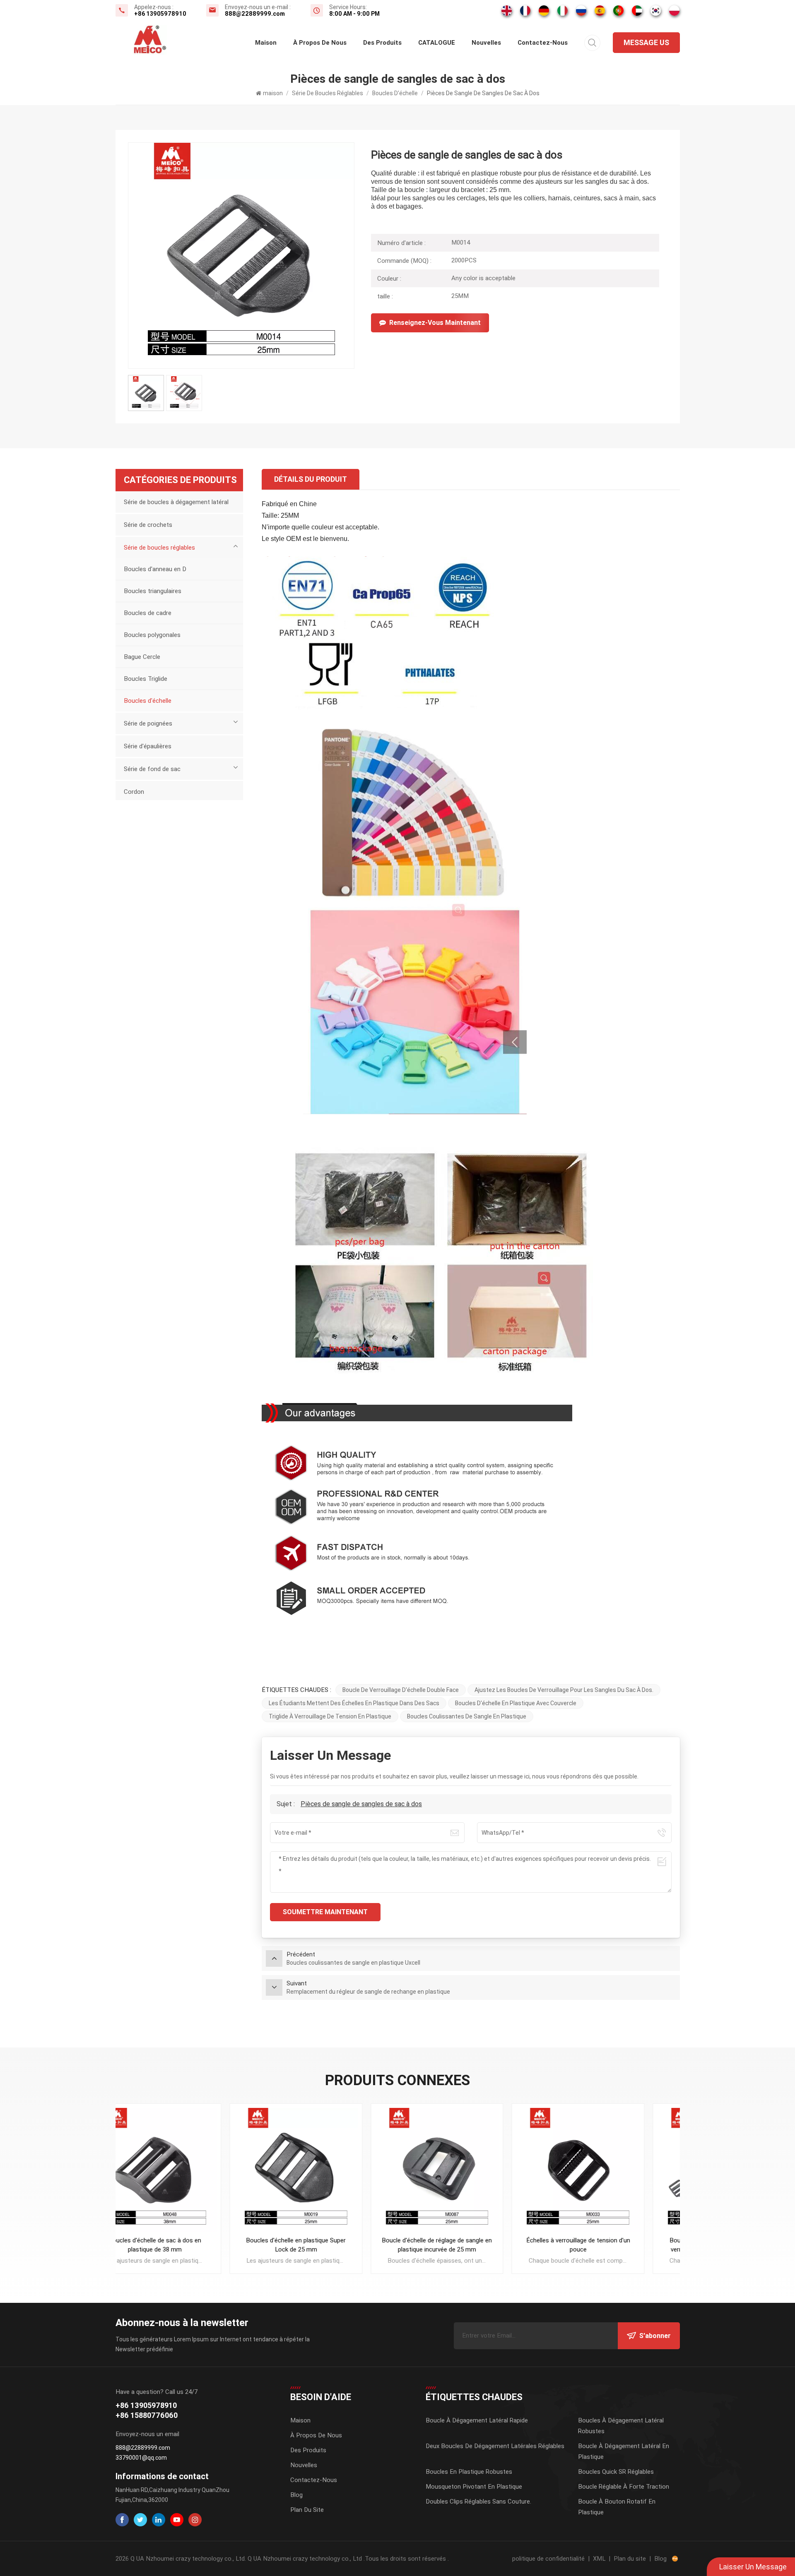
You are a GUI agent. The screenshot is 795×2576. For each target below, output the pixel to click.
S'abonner (655, 2336)
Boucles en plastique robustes (469, 2472)
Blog (296, 2495)
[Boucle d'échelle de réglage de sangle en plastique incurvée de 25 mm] (327, 2170)
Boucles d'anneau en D (155, 569)
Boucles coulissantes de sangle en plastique (467, 1716)
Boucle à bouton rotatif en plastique (617, 2507)
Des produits (382, 43)
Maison (300, 2420)
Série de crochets (148, 525)
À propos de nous (320, 43)
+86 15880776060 (147, 2415)
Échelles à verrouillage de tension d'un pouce (468, 2245)
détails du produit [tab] (311, 479)
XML (599, 2559)
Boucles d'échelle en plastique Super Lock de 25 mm (186, 2245)
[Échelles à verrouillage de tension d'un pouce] (468, 2170)
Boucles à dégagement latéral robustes (621, 2426)
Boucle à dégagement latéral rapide (477, 2420)
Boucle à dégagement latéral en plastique (624, 2451)
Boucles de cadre (148, 613)
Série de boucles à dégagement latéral (176, 502)
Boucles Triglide (146, 679)
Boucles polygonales (152, 635)
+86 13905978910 (160, 14)
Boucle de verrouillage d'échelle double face (401, 1690)
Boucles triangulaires (153, 591)
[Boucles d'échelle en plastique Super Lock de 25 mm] (186, 2170)
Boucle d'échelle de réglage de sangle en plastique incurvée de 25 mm (327, 2245)
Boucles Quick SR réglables (616, 2472)
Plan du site (307, 2510)
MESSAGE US (646, 42)
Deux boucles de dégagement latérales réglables (495, 2446)
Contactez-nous (543, 43)
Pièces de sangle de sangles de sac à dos (361, 1804)
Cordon (134, 792)
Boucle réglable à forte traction (624, 2487)
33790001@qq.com (141, 2458)
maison (266, 43)
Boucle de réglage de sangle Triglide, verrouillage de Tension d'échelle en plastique (609, 2245)
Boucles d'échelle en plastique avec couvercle (516, 1703)
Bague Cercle (142, 657)
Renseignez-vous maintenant (435, 323)
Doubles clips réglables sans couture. (478, 2502)
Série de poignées (148, 723)
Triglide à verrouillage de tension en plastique (330, 1716)
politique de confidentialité (548, 2559)
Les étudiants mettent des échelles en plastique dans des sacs (354, 1703)
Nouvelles (486, 43)
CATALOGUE (437, 43)
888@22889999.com (255, 14)
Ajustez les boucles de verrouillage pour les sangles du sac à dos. (564, 1690)
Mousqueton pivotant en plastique (474, 2487)
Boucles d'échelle (395, 93)
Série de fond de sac (152, 769)
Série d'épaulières (148, 746)
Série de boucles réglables (328, 93)
